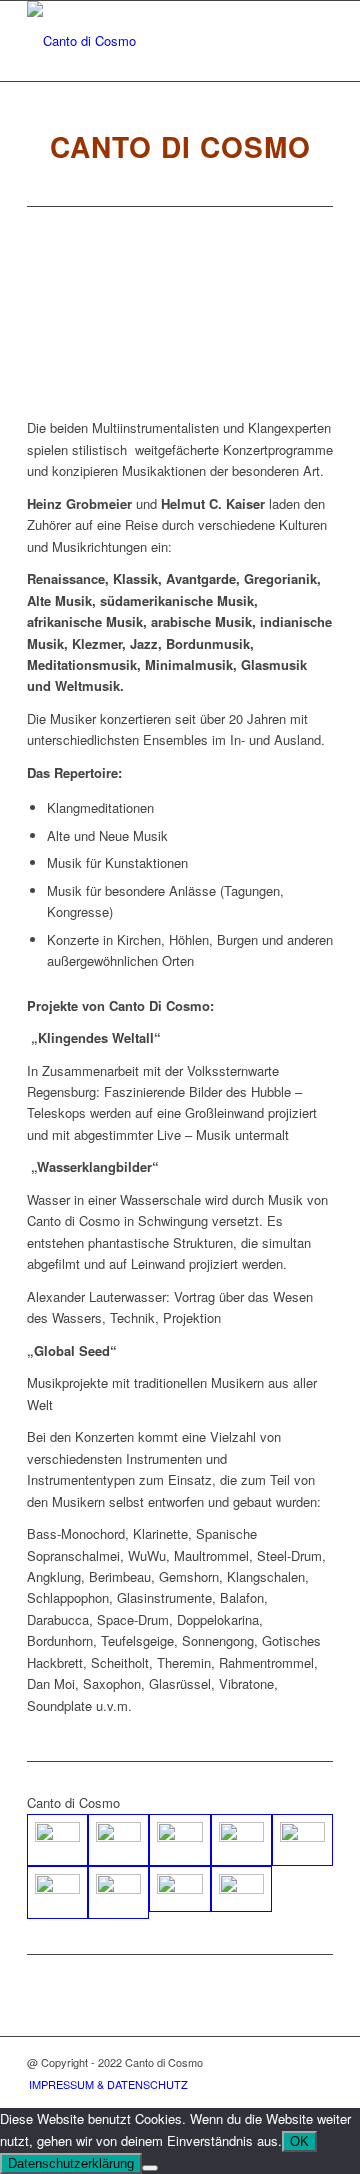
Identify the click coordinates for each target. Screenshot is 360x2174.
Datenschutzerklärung (71, 2163)
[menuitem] (103, 2084)
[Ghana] (57, 1840)
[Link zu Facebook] (318, 2062)
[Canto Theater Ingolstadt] (118, 1840)
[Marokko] (241, 1840)
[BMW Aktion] (241, 1889)
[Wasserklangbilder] (118, 1892)
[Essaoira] (57, 1892)
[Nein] (150, 2168)
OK (299, 2141)
